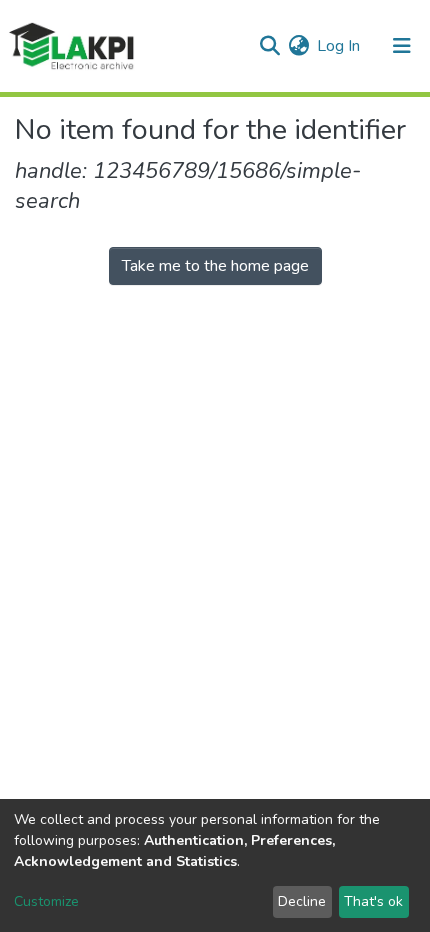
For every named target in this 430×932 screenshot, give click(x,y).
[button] (298, 46)
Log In (339, 46)
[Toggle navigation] (402, 46)
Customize (46, 901)
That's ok (373, 901)
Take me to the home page (215, 266)
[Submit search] (269, 46)
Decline (302, 901)
